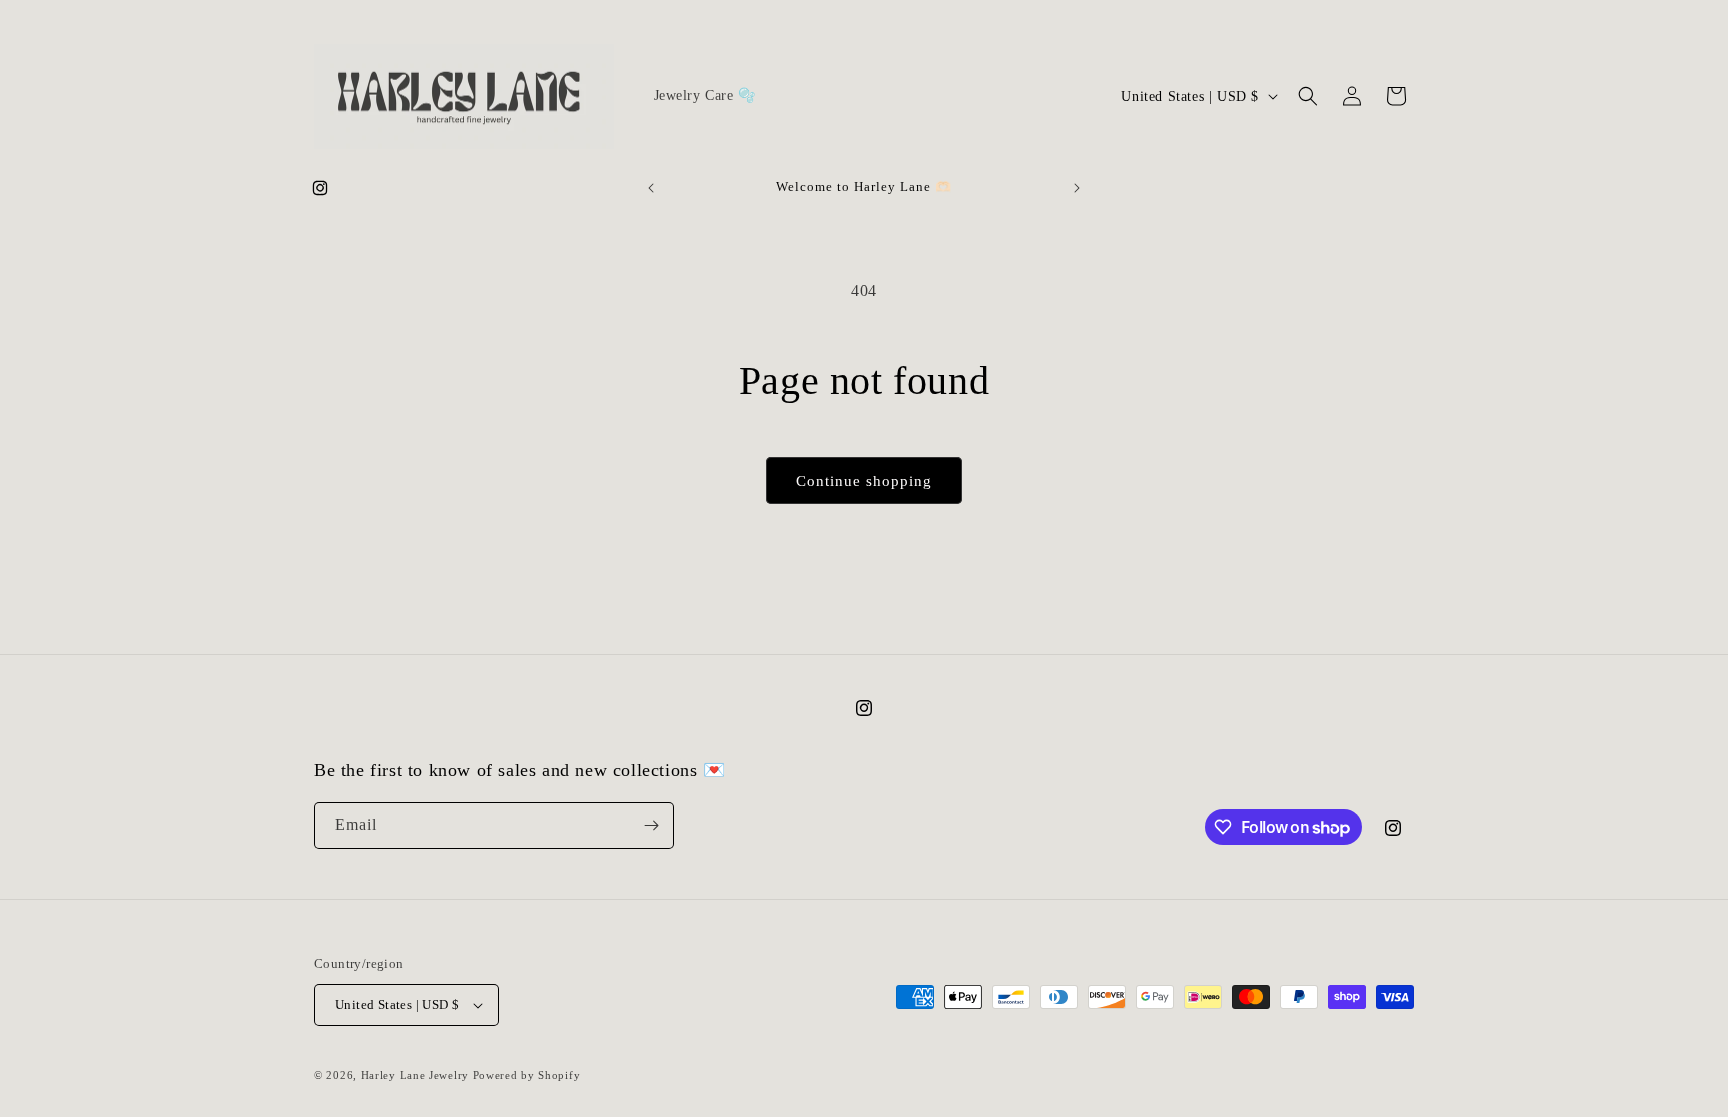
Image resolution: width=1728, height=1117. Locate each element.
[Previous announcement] (651, 188)
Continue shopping (864, 481)
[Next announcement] (1077, 188)
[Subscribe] (651, 825)
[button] (1308, 96)
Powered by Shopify (527, 1075)
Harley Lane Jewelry (415, 1075)
